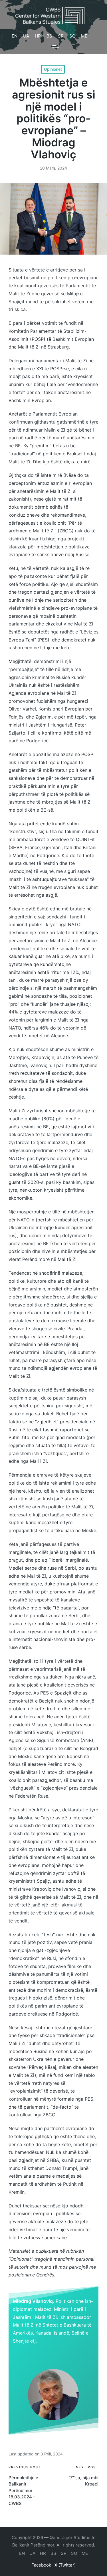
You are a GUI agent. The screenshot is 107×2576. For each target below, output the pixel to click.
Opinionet (53, 69)
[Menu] (56, 47)
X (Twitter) (65, 2565)
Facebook (41, 2565)
